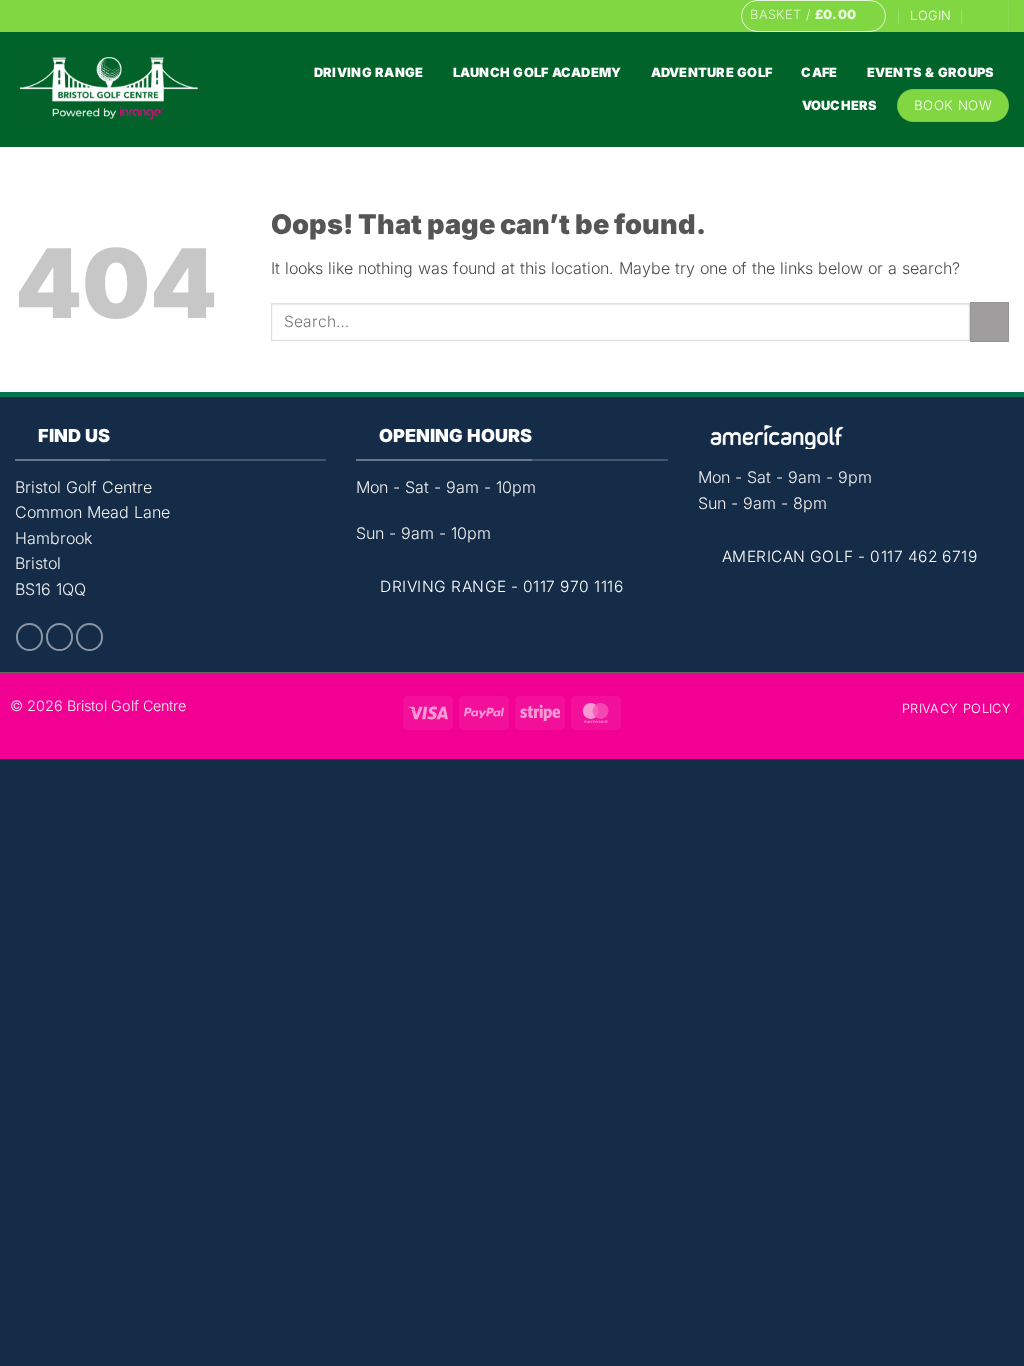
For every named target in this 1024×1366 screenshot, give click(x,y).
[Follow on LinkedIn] (711, 16)
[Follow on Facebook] (653, 16)
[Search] (981, 16)
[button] (813, 16)
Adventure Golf (712, 72)
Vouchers (840, 105)
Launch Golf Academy (537, 72)
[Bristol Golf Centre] (109, 89)
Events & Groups (931, 72)
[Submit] (989, 321)
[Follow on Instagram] (672, 16)
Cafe (819, 72)
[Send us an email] (691, 16)
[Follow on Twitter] (89, 637)
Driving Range (368, 72)
